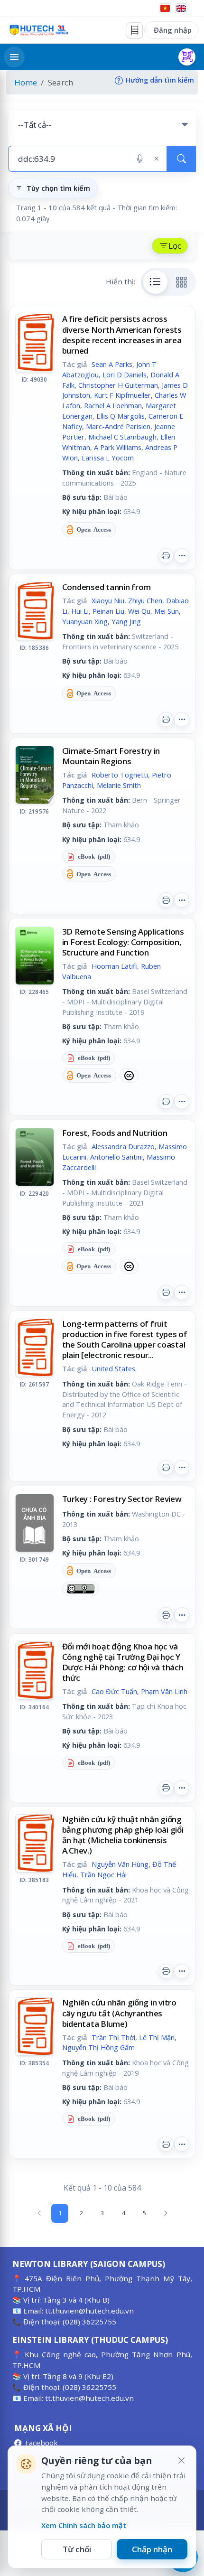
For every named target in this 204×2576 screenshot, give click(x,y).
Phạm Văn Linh (164, 1691)
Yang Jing (126, 621)
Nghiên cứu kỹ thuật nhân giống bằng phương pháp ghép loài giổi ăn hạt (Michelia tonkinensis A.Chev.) (123, 1835)
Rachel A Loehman (113, 405)
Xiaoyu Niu (108, 600)
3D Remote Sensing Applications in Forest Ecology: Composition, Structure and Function (123, 942)
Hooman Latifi (114, 966)
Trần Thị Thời (113, 2037)
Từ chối (77, 2549)
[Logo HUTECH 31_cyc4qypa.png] (39, 30)
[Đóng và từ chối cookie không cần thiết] (181, 2461)
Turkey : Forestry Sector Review (122, 1499)
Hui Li (80, 611)
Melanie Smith (119, 785)
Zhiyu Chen (145, 600)
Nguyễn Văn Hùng (120, 1864)
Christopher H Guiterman (118, 385)
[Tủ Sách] (135, 30)
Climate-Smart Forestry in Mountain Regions (111, 756)
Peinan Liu (108, 611)
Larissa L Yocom (108, 458)
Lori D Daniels (125, 375)
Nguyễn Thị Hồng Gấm (98, 2047)
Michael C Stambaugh (122, 437)
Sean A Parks (112, 364)
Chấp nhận (152, 2549)
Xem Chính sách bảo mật (84, 2525)
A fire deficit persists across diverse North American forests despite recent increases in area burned (122, 334)
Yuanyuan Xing (85, 621)
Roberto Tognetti (120, 775)
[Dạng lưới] (182, 282)
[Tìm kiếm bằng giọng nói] (140, 159)
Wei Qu (139, 611)
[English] (181, 8)
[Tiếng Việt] (165, 8)
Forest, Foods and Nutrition (115, 1133)
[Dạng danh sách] (156, 282)
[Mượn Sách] (187, 57)
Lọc (175, 246)
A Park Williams (118, 447)
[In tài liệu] (166, 556)
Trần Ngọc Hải (103, 1874)
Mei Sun (167, 611)
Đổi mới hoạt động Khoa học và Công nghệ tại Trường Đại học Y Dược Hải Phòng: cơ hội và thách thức (123, 1662)
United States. (114, 1368)
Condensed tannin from (107, 587)
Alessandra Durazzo (123, 1146)
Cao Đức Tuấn (114, 1691)
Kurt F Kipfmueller (122, 395)
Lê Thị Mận (157, 2037)
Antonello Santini (116, 1157)
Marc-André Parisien (118, 426)
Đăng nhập (173, 30)
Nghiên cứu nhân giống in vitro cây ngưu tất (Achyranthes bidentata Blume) (119, 2013)
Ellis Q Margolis (121, 416)
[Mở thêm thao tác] (182, 556)
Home (26, 82)
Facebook (42, 2443)
